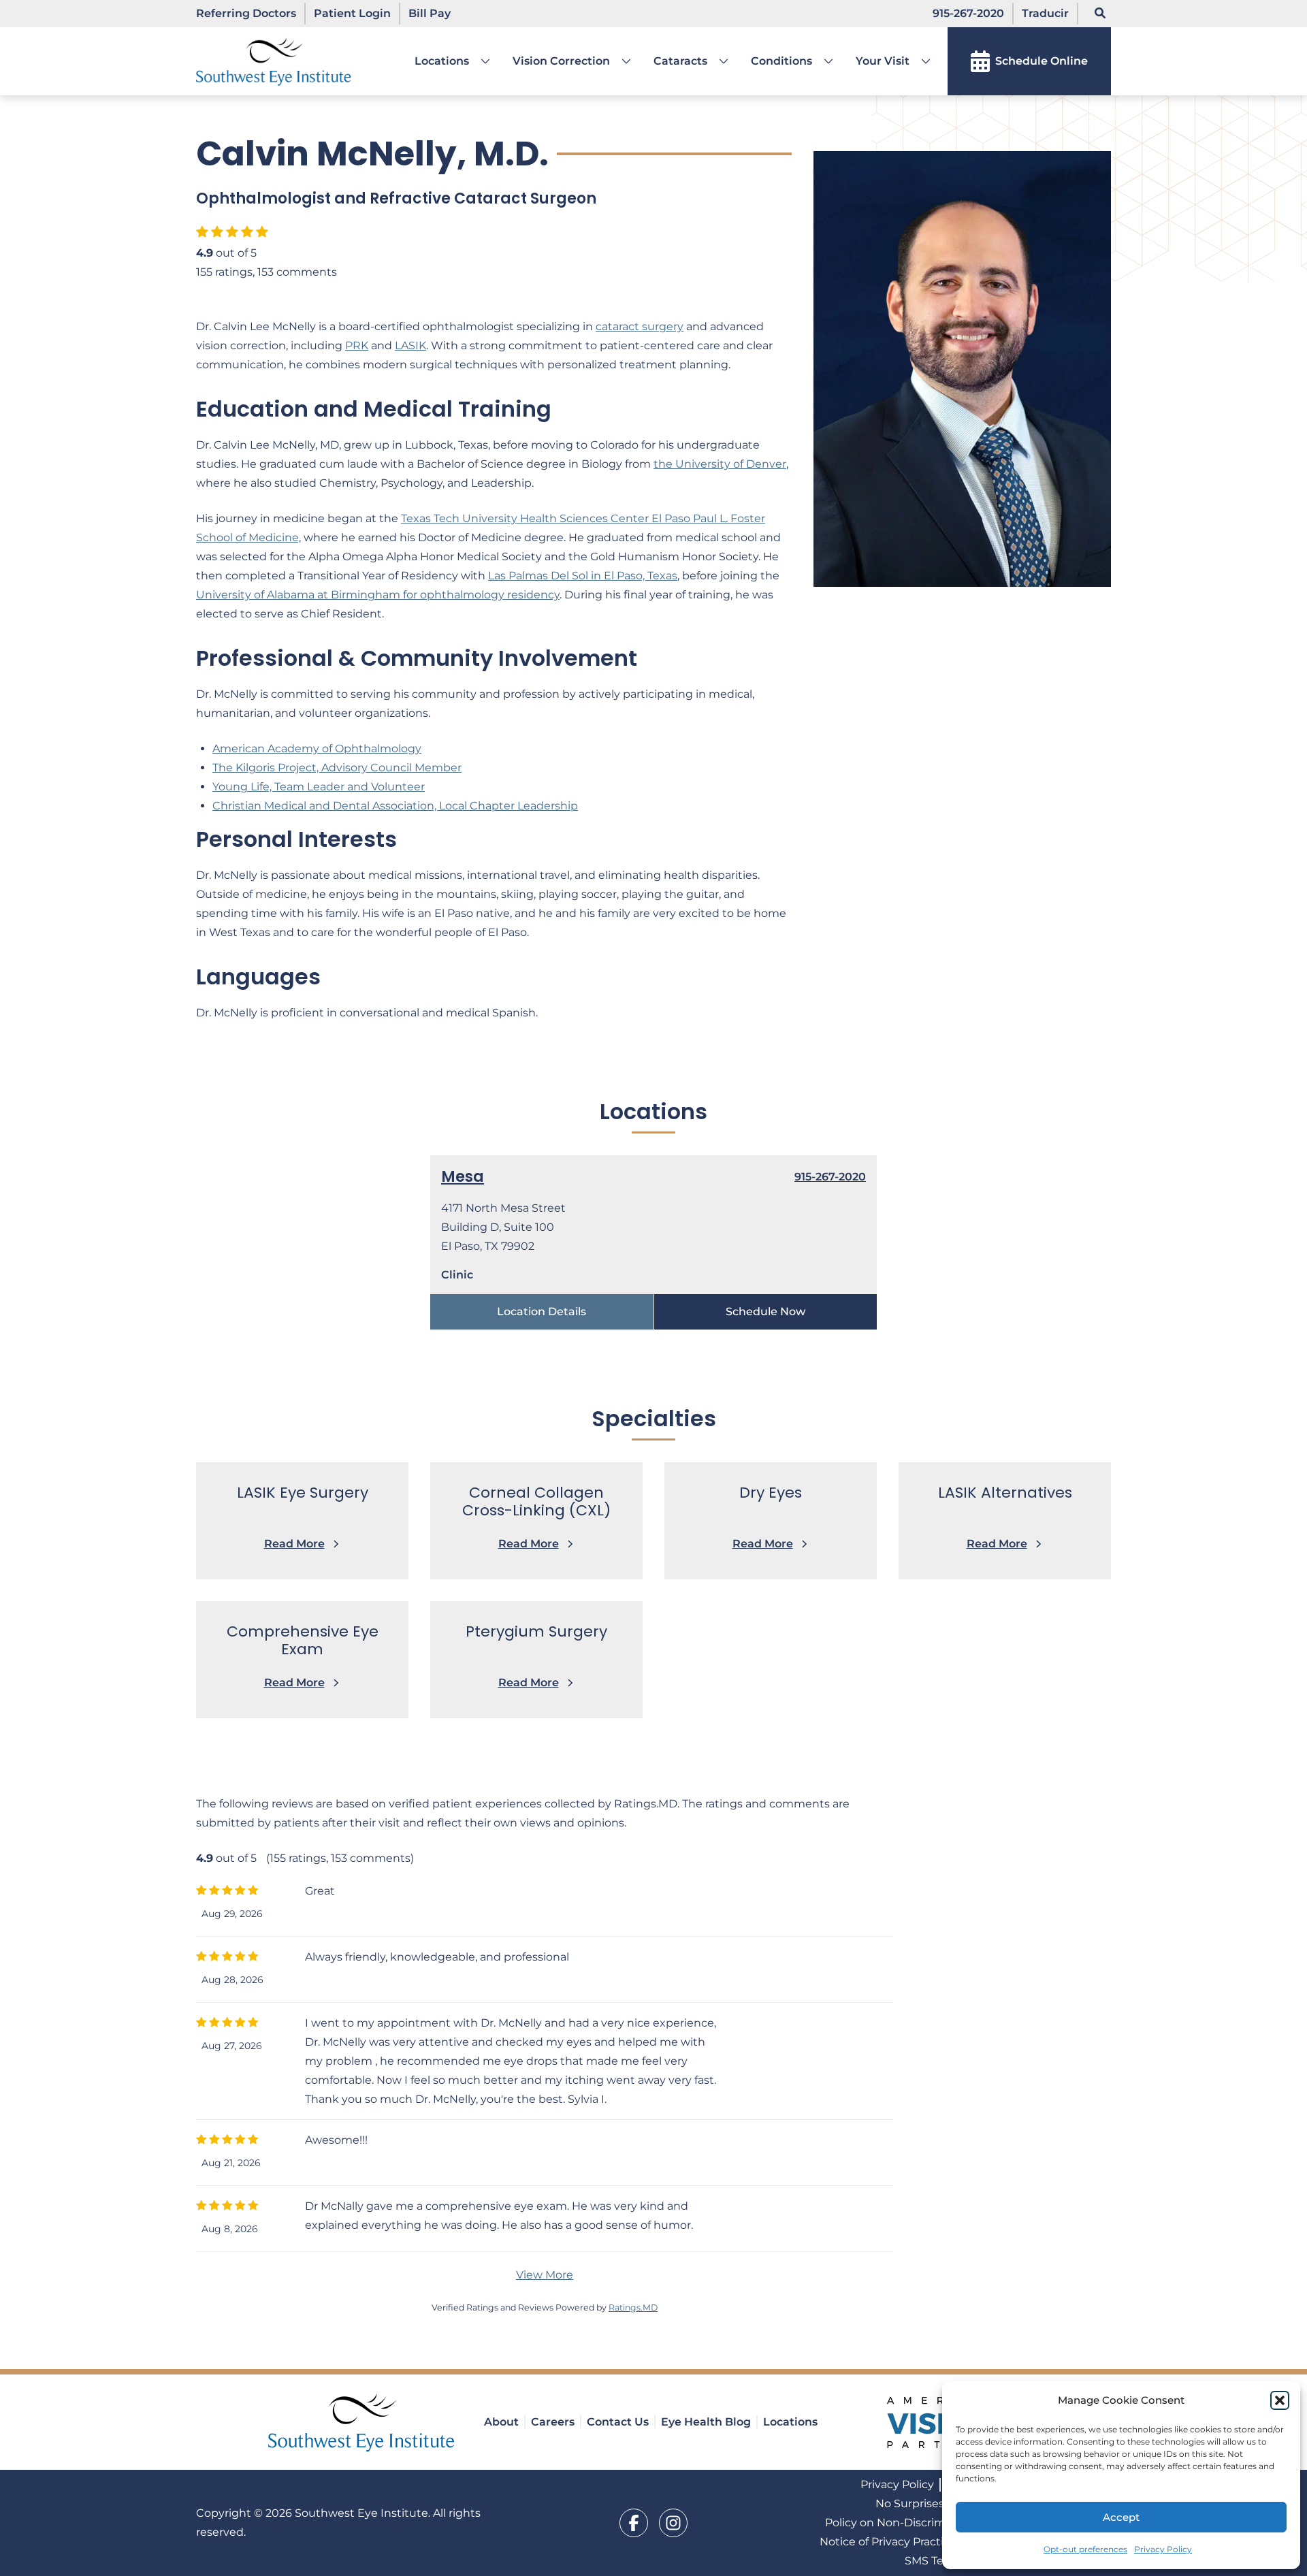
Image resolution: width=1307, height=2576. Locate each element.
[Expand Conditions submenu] (823, 61)
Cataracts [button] (680, 61)
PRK (357, 345)
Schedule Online (1042, 61)
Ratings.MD (633, 2307)
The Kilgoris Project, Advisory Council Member (337, 768)
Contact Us (618, 2422)
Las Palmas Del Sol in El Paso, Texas (583, 576)
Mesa (463, 1177)
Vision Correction (561, 61)
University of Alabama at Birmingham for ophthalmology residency (378, 595)
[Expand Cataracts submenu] (718, 61)
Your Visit (883, 61)
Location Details (542, 1311)
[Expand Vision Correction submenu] (621, 61)
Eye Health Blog (706, 2422)
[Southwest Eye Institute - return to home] (362, 2422)
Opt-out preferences (1085, 2549)
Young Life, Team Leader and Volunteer (319, 787)
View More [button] (545, 2275)
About (501, 2422)
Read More (294, 1544)
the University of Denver (720, 464)
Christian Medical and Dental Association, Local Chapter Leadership (395, 806)
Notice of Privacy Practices (891, 2542)
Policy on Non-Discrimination (904, 2523)
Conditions (781, 61)
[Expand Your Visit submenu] (920, 61)
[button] (1280, 2400)
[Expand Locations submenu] (480, 61)
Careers (553, 2422)
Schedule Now (765, 1311)
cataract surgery (640, 326)
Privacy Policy (1163, 2549)
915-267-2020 (968, 13)
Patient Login (352, 13)
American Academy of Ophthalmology (317, 748)
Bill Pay (430, 13)
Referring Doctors (246, 13)
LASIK (410, 345)
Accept (1121, 2517)
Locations (442, 61)
